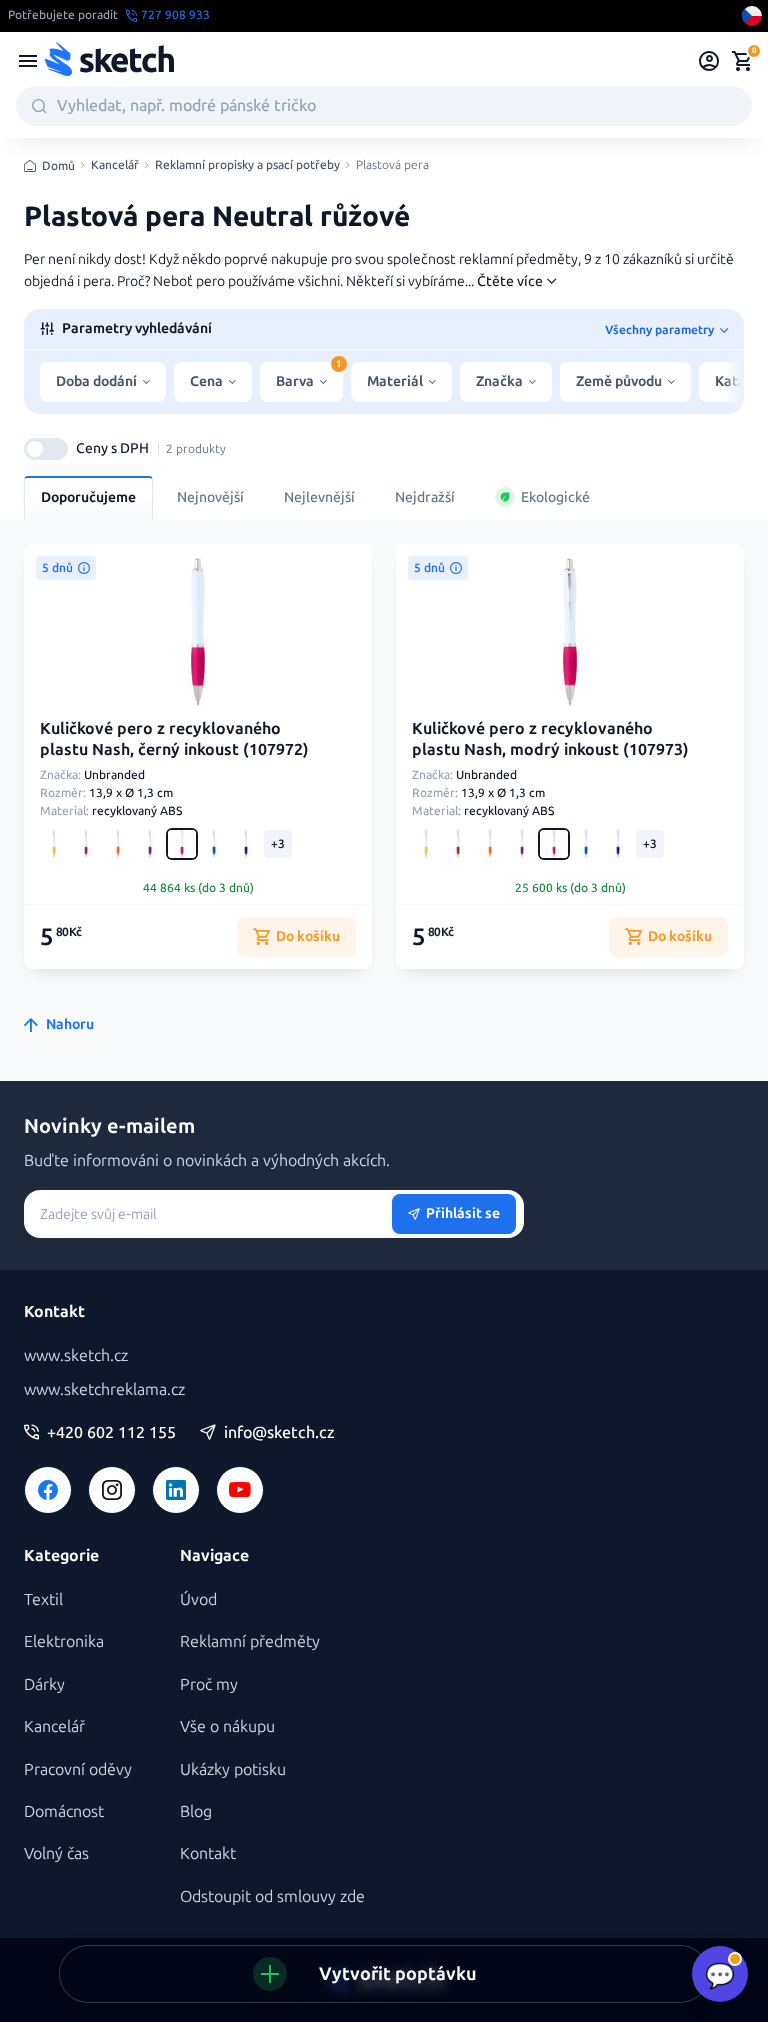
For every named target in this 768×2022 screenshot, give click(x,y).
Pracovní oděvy (78, 1769)
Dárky (44, 1684)
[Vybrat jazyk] (752, 16)
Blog (196, 1811)
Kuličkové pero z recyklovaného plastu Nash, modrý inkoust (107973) (550, 739)
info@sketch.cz (279, 1433)
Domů (58, 166)
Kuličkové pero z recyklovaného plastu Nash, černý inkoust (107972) (174, 739)
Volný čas (56, 1853)
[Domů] (109, 61)
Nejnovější (210, 497)
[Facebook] (48, 1490)
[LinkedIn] (176, 1490)
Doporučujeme (88, 497)
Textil (43, 1599)
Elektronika (64, 1641)
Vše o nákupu (227, 1726)
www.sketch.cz (76, 1355)
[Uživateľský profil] (709, 61)
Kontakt (208, 1853)
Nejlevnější (319, 497)
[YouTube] (240, 1490)
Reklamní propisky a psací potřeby (247, 165)
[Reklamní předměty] (28, 61)
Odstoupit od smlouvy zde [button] (272, 1896)
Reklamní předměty (250, 1641)
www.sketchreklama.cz (104, 1389)
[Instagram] (112, 1490)
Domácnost (64, 1811)
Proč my (209, 1684)
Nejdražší (425, 497)
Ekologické (555, 497)
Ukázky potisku (233, 1769)
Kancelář (115, 165)
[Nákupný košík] (742, 61)
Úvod (198, 1599)
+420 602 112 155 (111, 1433)
